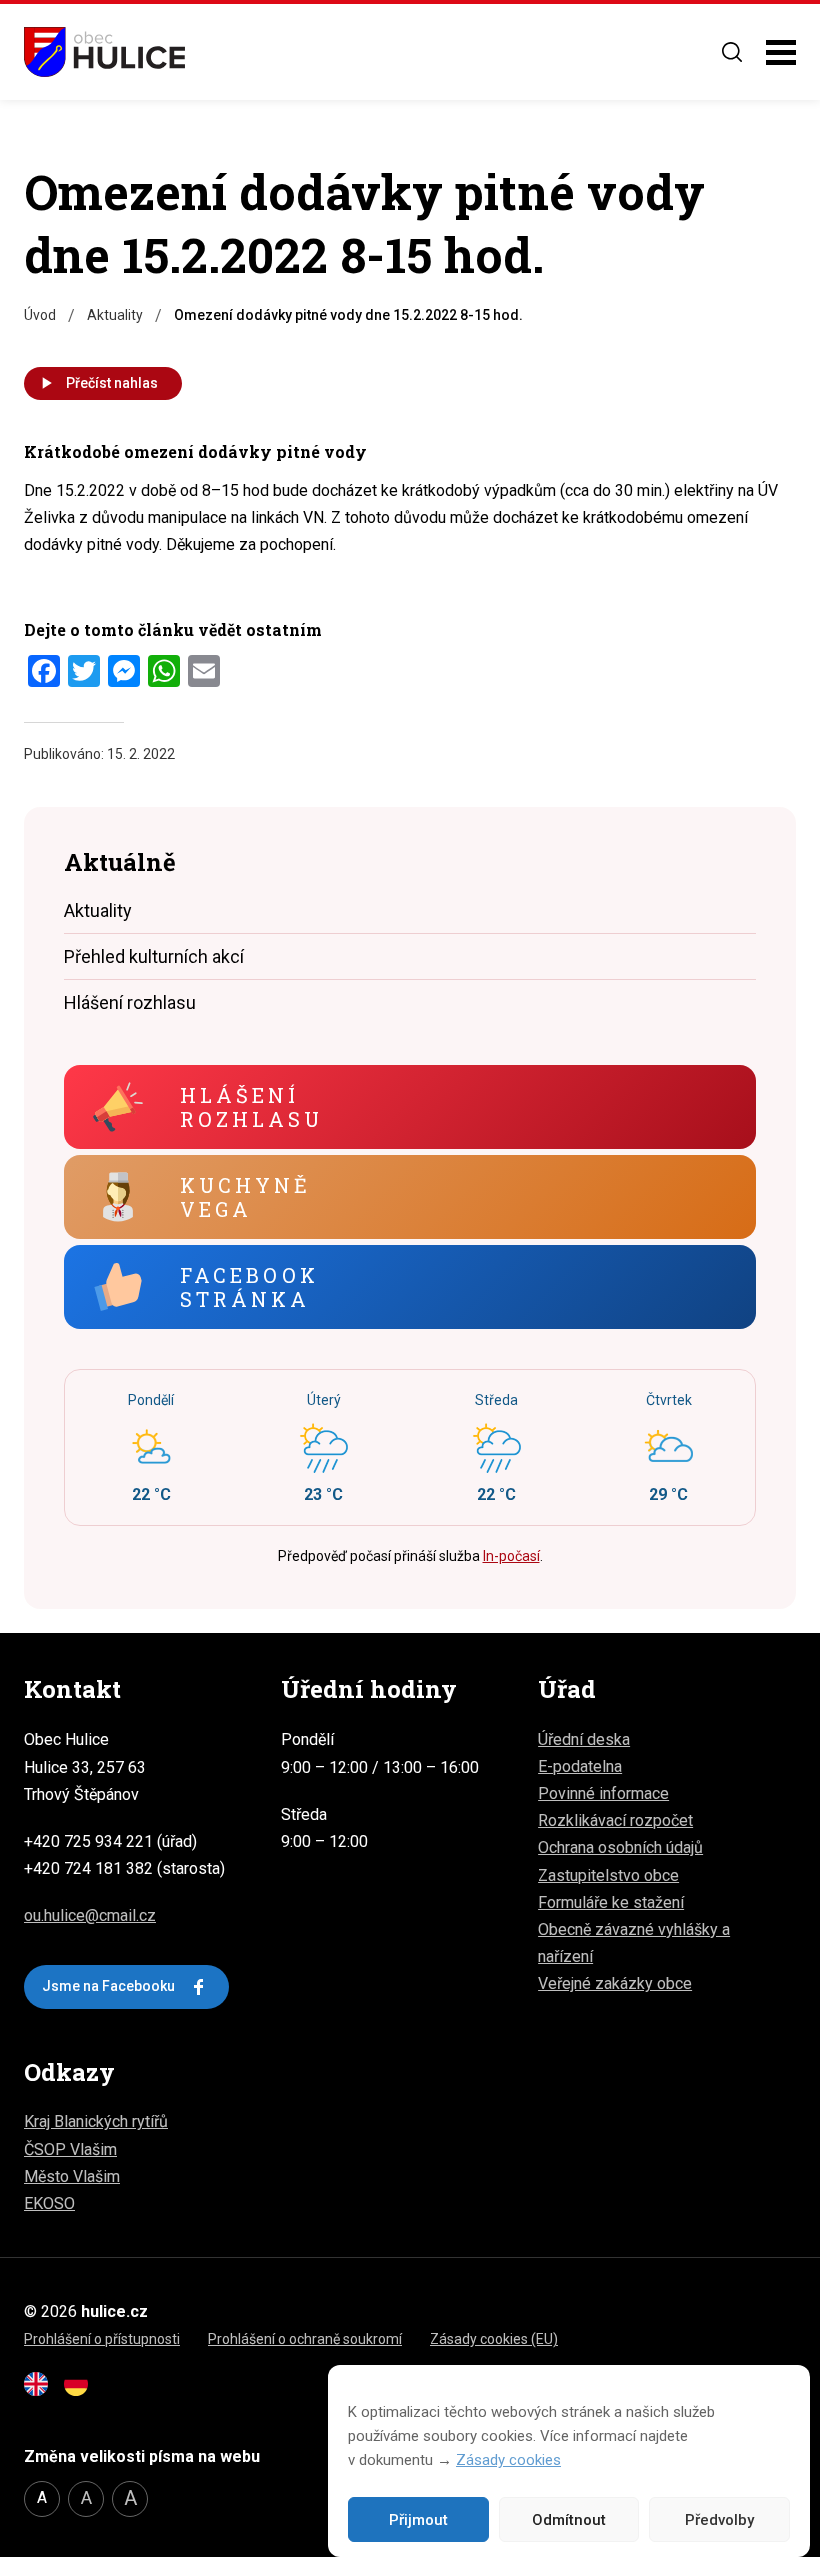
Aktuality (98, 910)
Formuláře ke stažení (611, 1902)
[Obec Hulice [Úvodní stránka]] (104, 52)
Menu (781, 52)
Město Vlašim (72, 2176)
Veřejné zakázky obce (615, 1983)
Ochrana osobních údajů (620, 1847)
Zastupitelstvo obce (608, 1875)
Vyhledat (732, 52)
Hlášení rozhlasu (130, 1002)
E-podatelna (580, 1766)
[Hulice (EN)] (42, 2390)
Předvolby (719, 2520)
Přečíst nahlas (112, 383)
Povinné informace (603, 1793)
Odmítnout (569, 2520)
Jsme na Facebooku (108, 1986)
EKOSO (49, 2203)
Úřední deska (584, 1739)
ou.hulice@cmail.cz (90, 1915)
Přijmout (418, 2520)
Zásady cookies (508, 2460)
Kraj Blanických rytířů (96, 2121)
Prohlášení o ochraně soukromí (305, 2339)
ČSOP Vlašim (70, 2149)
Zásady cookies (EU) (494, 2339)
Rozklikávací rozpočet (615, 1820)
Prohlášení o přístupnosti (102, 2339)
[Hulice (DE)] (82, 2390)
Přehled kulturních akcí (154, 956)
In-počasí (511, 1556)
